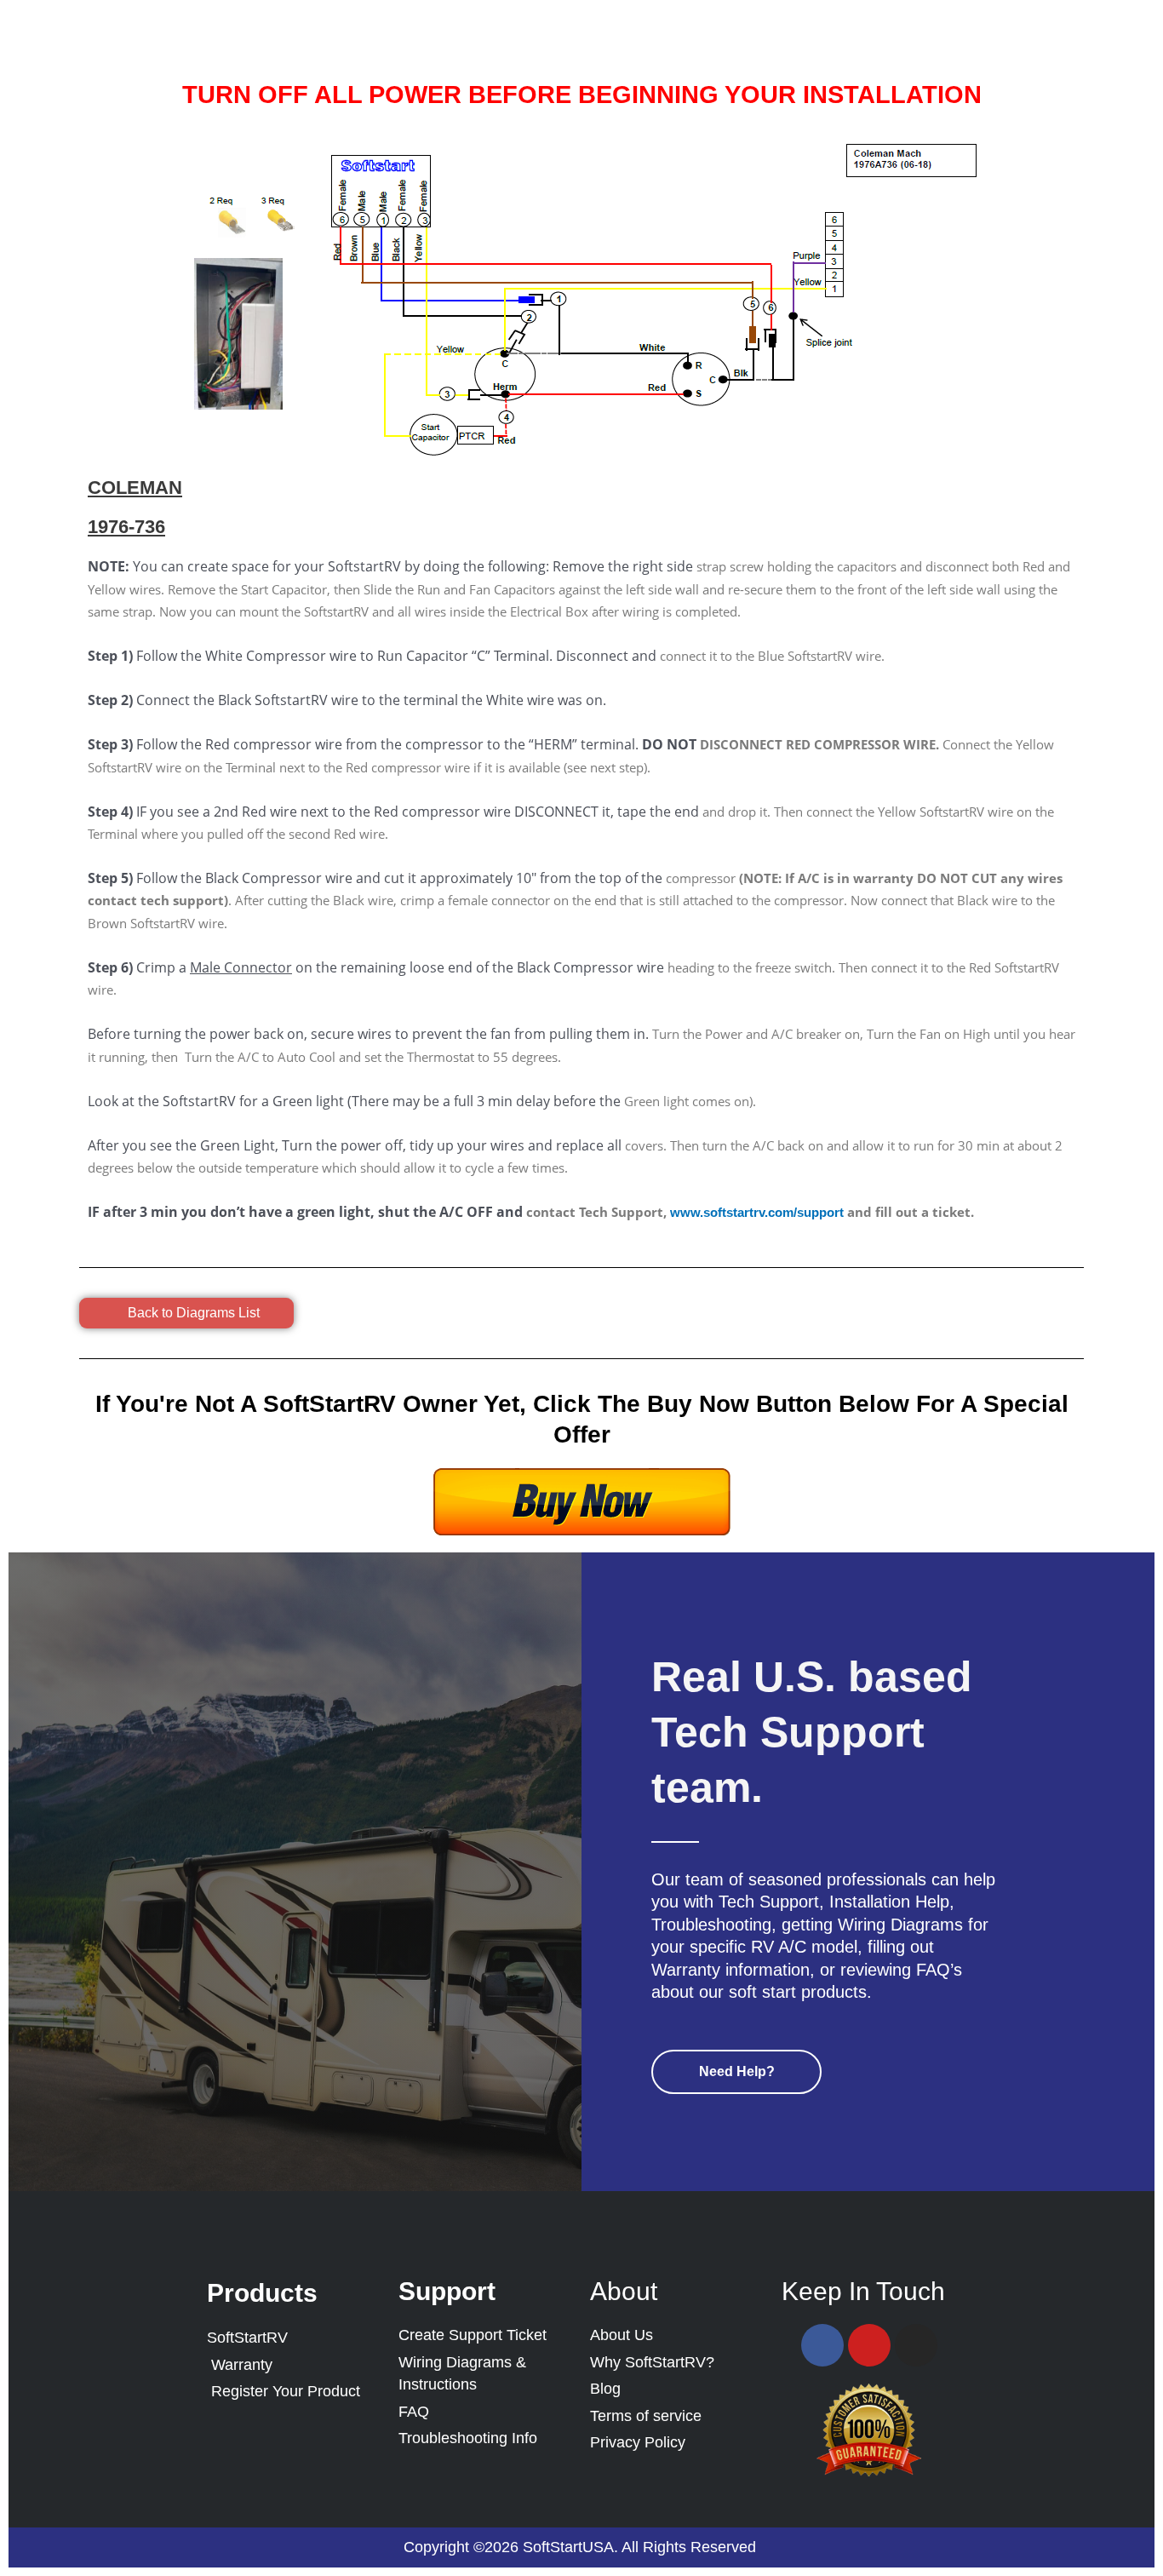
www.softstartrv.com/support (757, 1212)
